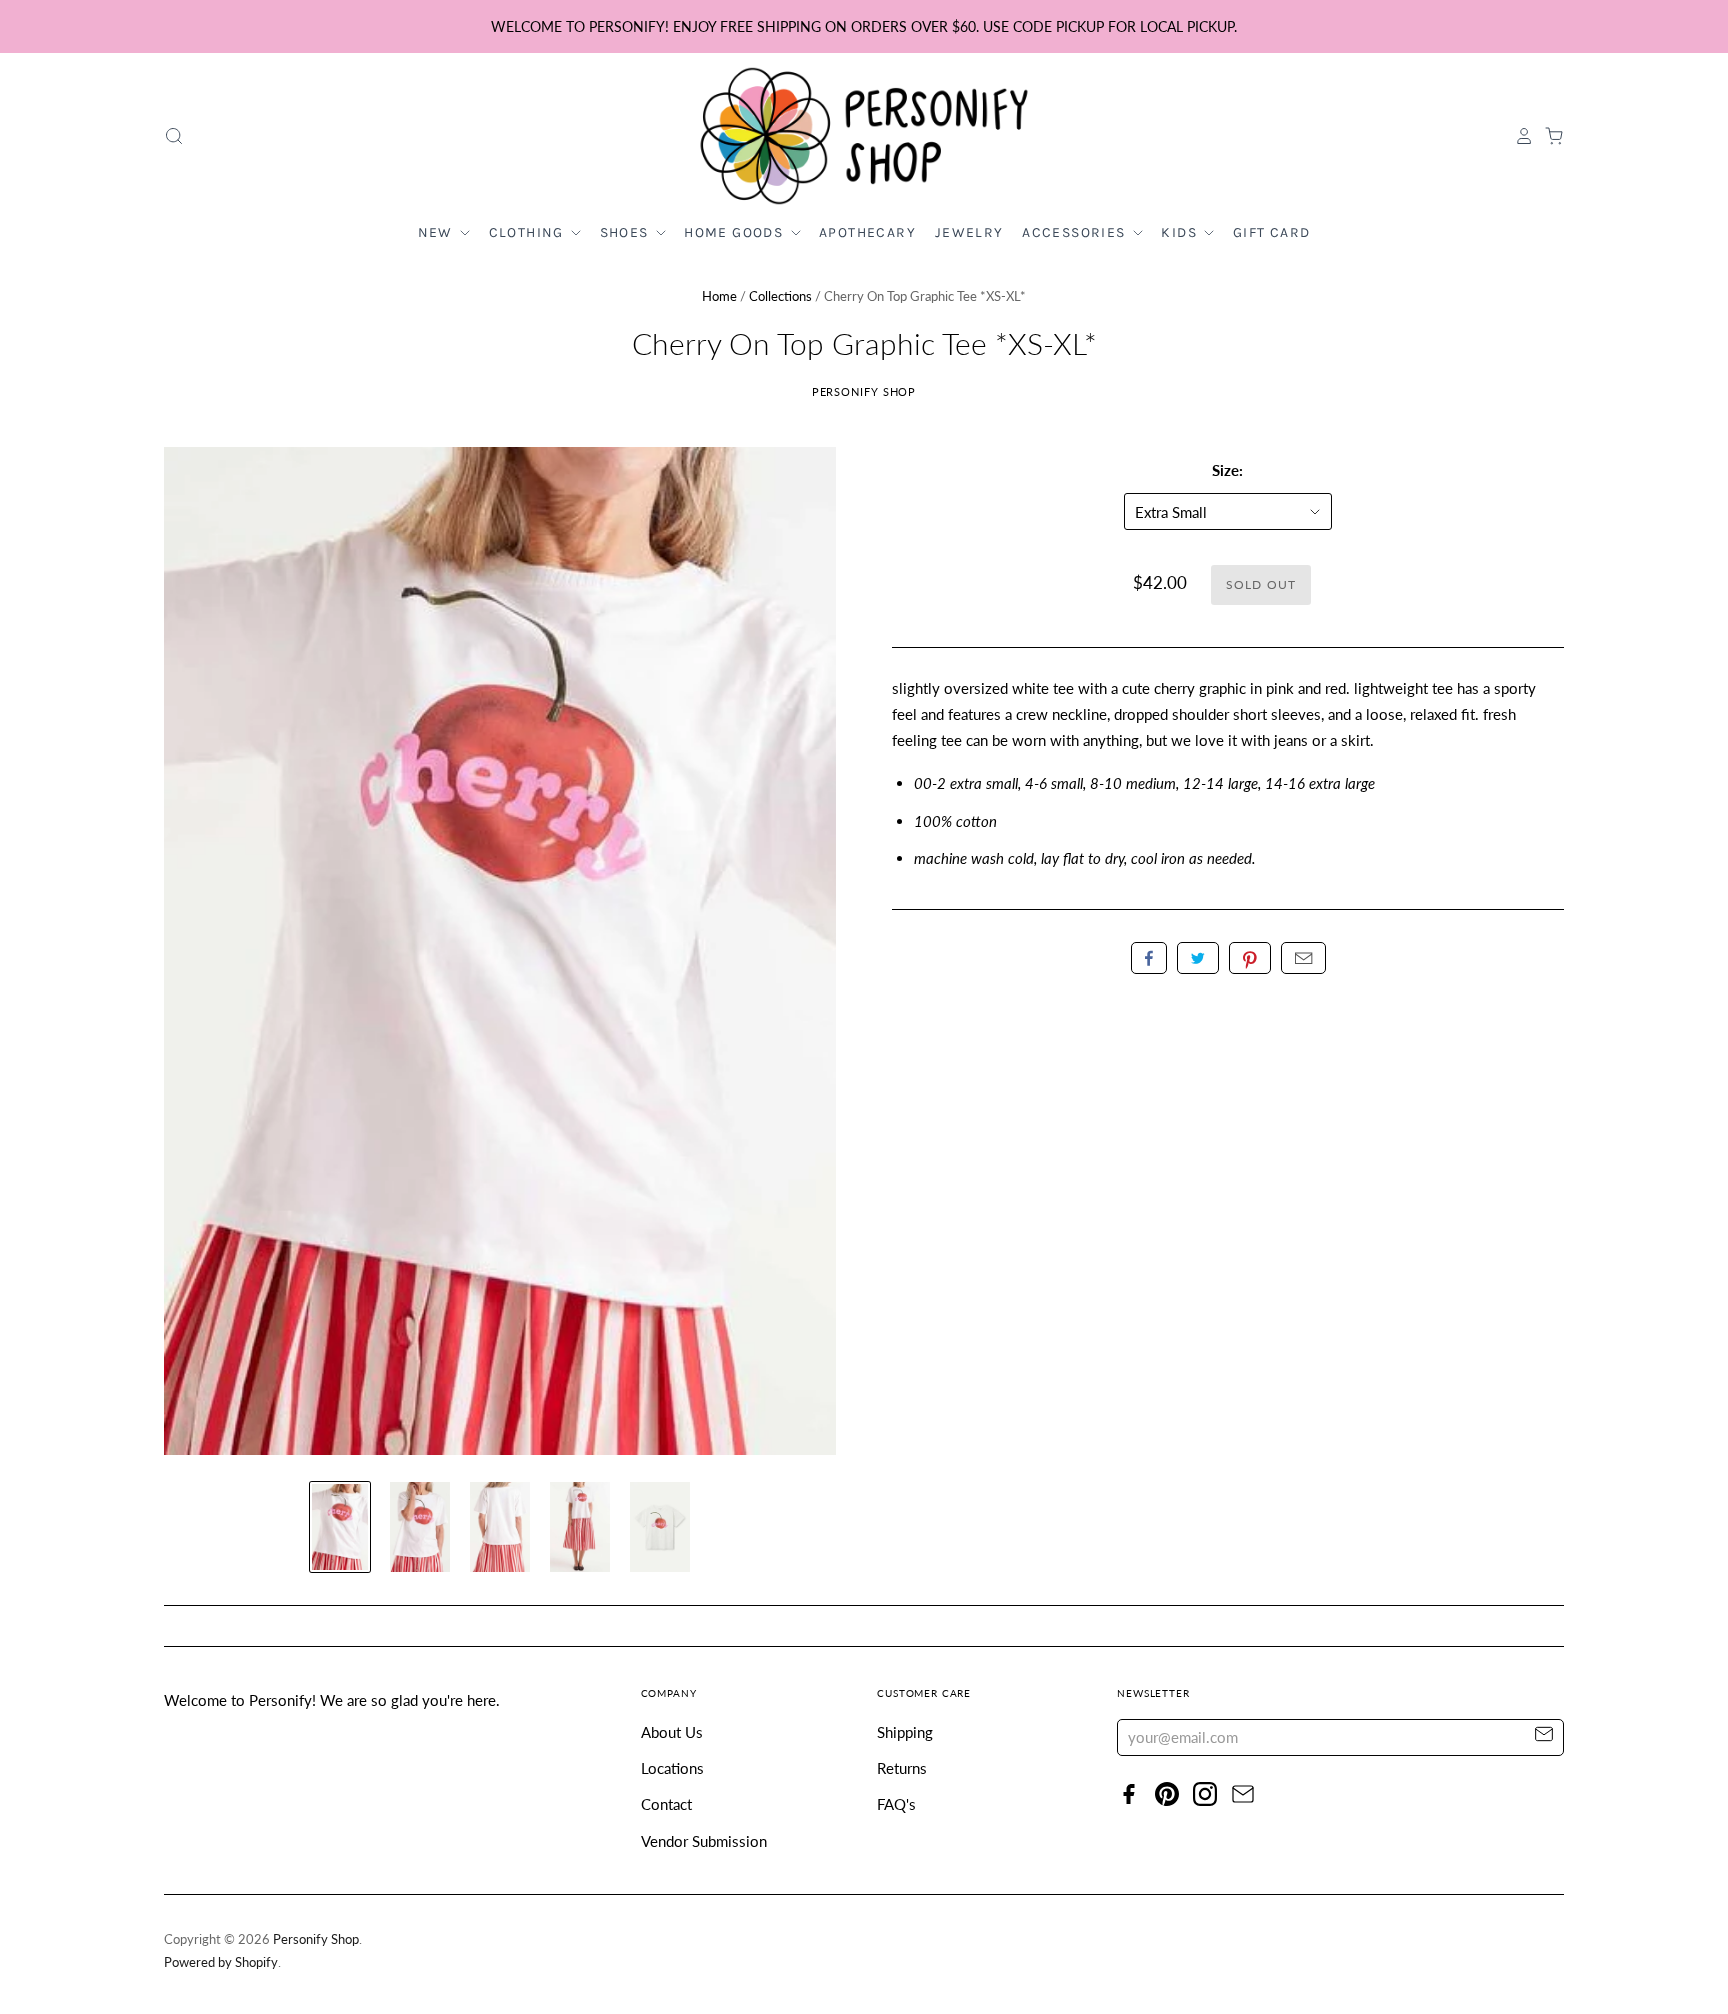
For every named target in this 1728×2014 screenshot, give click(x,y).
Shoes (626, 232)
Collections (780, 296)
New (438, 232)
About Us (672, 1732)
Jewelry (969, 232)
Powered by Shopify (221, 1962)
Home (719, 296)
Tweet (1198, 958)
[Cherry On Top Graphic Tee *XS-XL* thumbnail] (340, 1527)
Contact (666, 1804)
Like (1149, 958)
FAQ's (896, 1804)
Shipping (905, 1732)
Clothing (529, 232)
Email (1303, 958)
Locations (672, 1768)
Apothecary (867, 232)
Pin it (1250, 958)
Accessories (1076, 232)
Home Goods (735, 232)
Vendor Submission (704, 1841)
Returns (902, 1768)
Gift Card (1272, 232)
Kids (1181, 232)
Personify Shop (864, 391)
